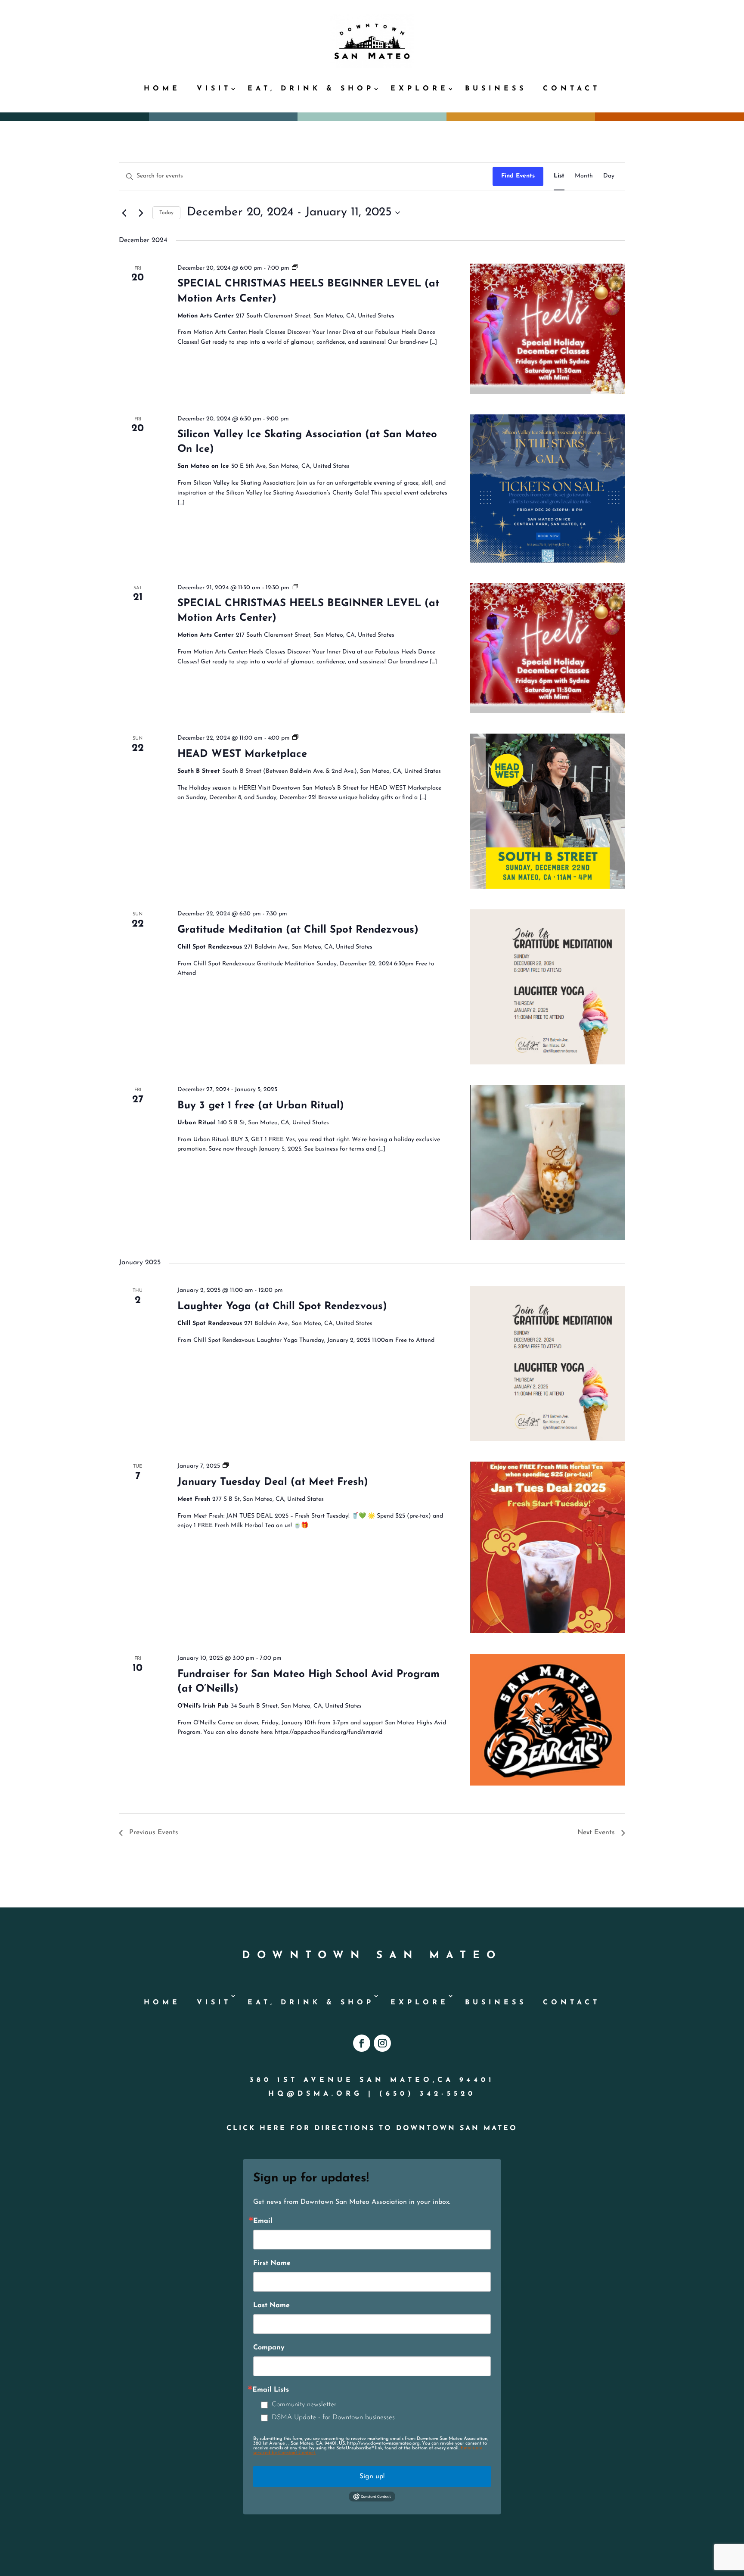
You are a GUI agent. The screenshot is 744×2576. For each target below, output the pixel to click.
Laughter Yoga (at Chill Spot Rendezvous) (282, 1307)
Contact (572, 89)
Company (269, 2348)
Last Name (271, 2305)
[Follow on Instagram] (382, 2043)
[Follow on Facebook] (362, 2043)
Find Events (518, 176)
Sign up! (372, 2476)
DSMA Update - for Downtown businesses (333, 2417)
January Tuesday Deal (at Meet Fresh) (273, 1482)
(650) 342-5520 (428, 2094)
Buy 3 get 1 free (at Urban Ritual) (261, 1106)
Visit (214, 89)
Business (496, 89)
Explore (420, 89)
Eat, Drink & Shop (311, 89)
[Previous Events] (124, 213)
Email (263, 2221)
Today (166, 213)
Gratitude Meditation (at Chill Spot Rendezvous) (298, 930)
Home (162, 89)
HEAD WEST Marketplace (242, 754)
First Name (272, 2263)
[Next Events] (141, 213)
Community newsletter (304, 2405)
